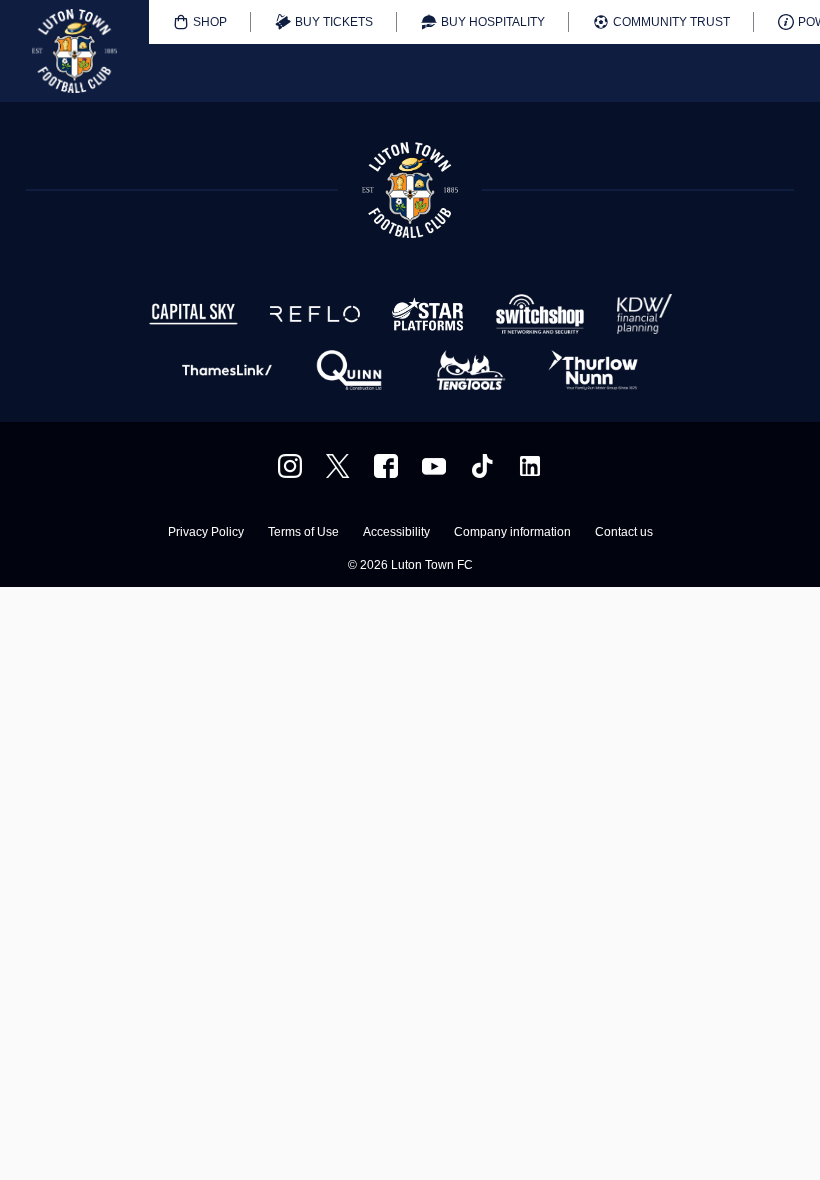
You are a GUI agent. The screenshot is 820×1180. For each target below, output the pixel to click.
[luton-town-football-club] (530, 466)
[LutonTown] (338, 466)
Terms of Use (303, 532)
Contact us (624, 532)
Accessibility (396, 532)
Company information (512, 532)
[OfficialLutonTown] (434, 466)
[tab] (200, 22)
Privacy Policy (206, 532)
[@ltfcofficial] (482, 466)
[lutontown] (290, 466)
